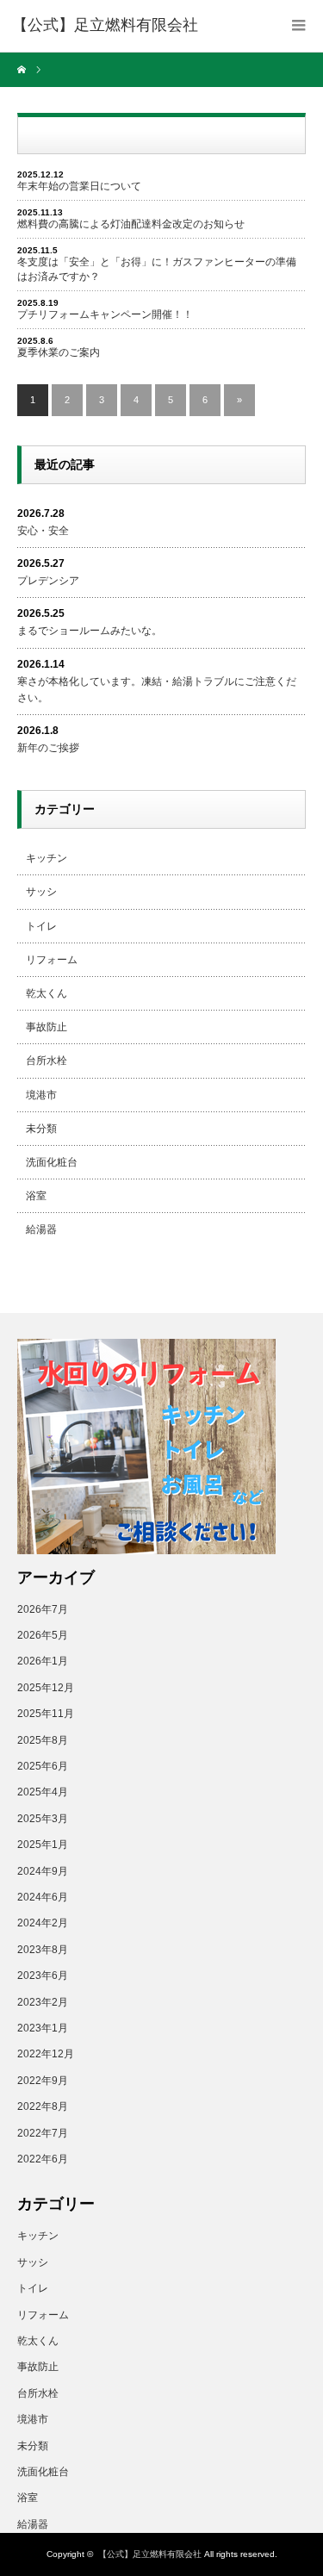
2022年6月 (43, 2159)
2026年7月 (43, 1609)
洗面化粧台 (52, 1162)
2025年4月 (43, 1792)
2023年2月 (43, 2002)
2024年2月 (43, 1923)
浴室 (36, 1196)
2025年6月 (43, 1766)
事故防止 (47, 1027)
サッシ (41, 892)
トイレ (41, 926)
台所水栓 (47, 1061)
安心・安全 (43, 531)
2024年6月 (43, 1897)
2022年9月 (43, 2081)
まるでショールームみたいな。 (90, 631)
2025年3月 (43, 1819)
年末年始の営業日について (79, 186)
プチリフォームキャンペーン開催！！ (105, 314)
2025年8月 (43, 1740)
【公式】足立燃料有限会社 (150, 2554)
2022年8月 (43, 2106)
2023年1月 (43, 2028)
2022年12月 (46, 2054)
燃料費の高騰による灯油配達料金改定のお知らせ (131, 224)
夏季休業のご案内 (59, 352)
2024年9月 (43, 1871)
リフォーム (52, 960)
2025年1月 (43, 1845)
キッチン (47, 858)
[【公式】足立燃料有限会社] (105, 26)
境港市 (41, 1095)
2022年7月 (43, 2133)
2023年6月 (43, 1976)
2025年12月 (46, 1688)
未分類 (41, 1129)
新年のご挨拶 (48, 748)
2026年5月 (43, 1635)
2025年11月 (46, 1714)
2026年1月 (43, 1661)
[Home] (24, 70)
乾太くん (47, 993)
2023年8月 (43, 1950)
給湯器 (41, 1229)
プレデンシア (48, 581)
